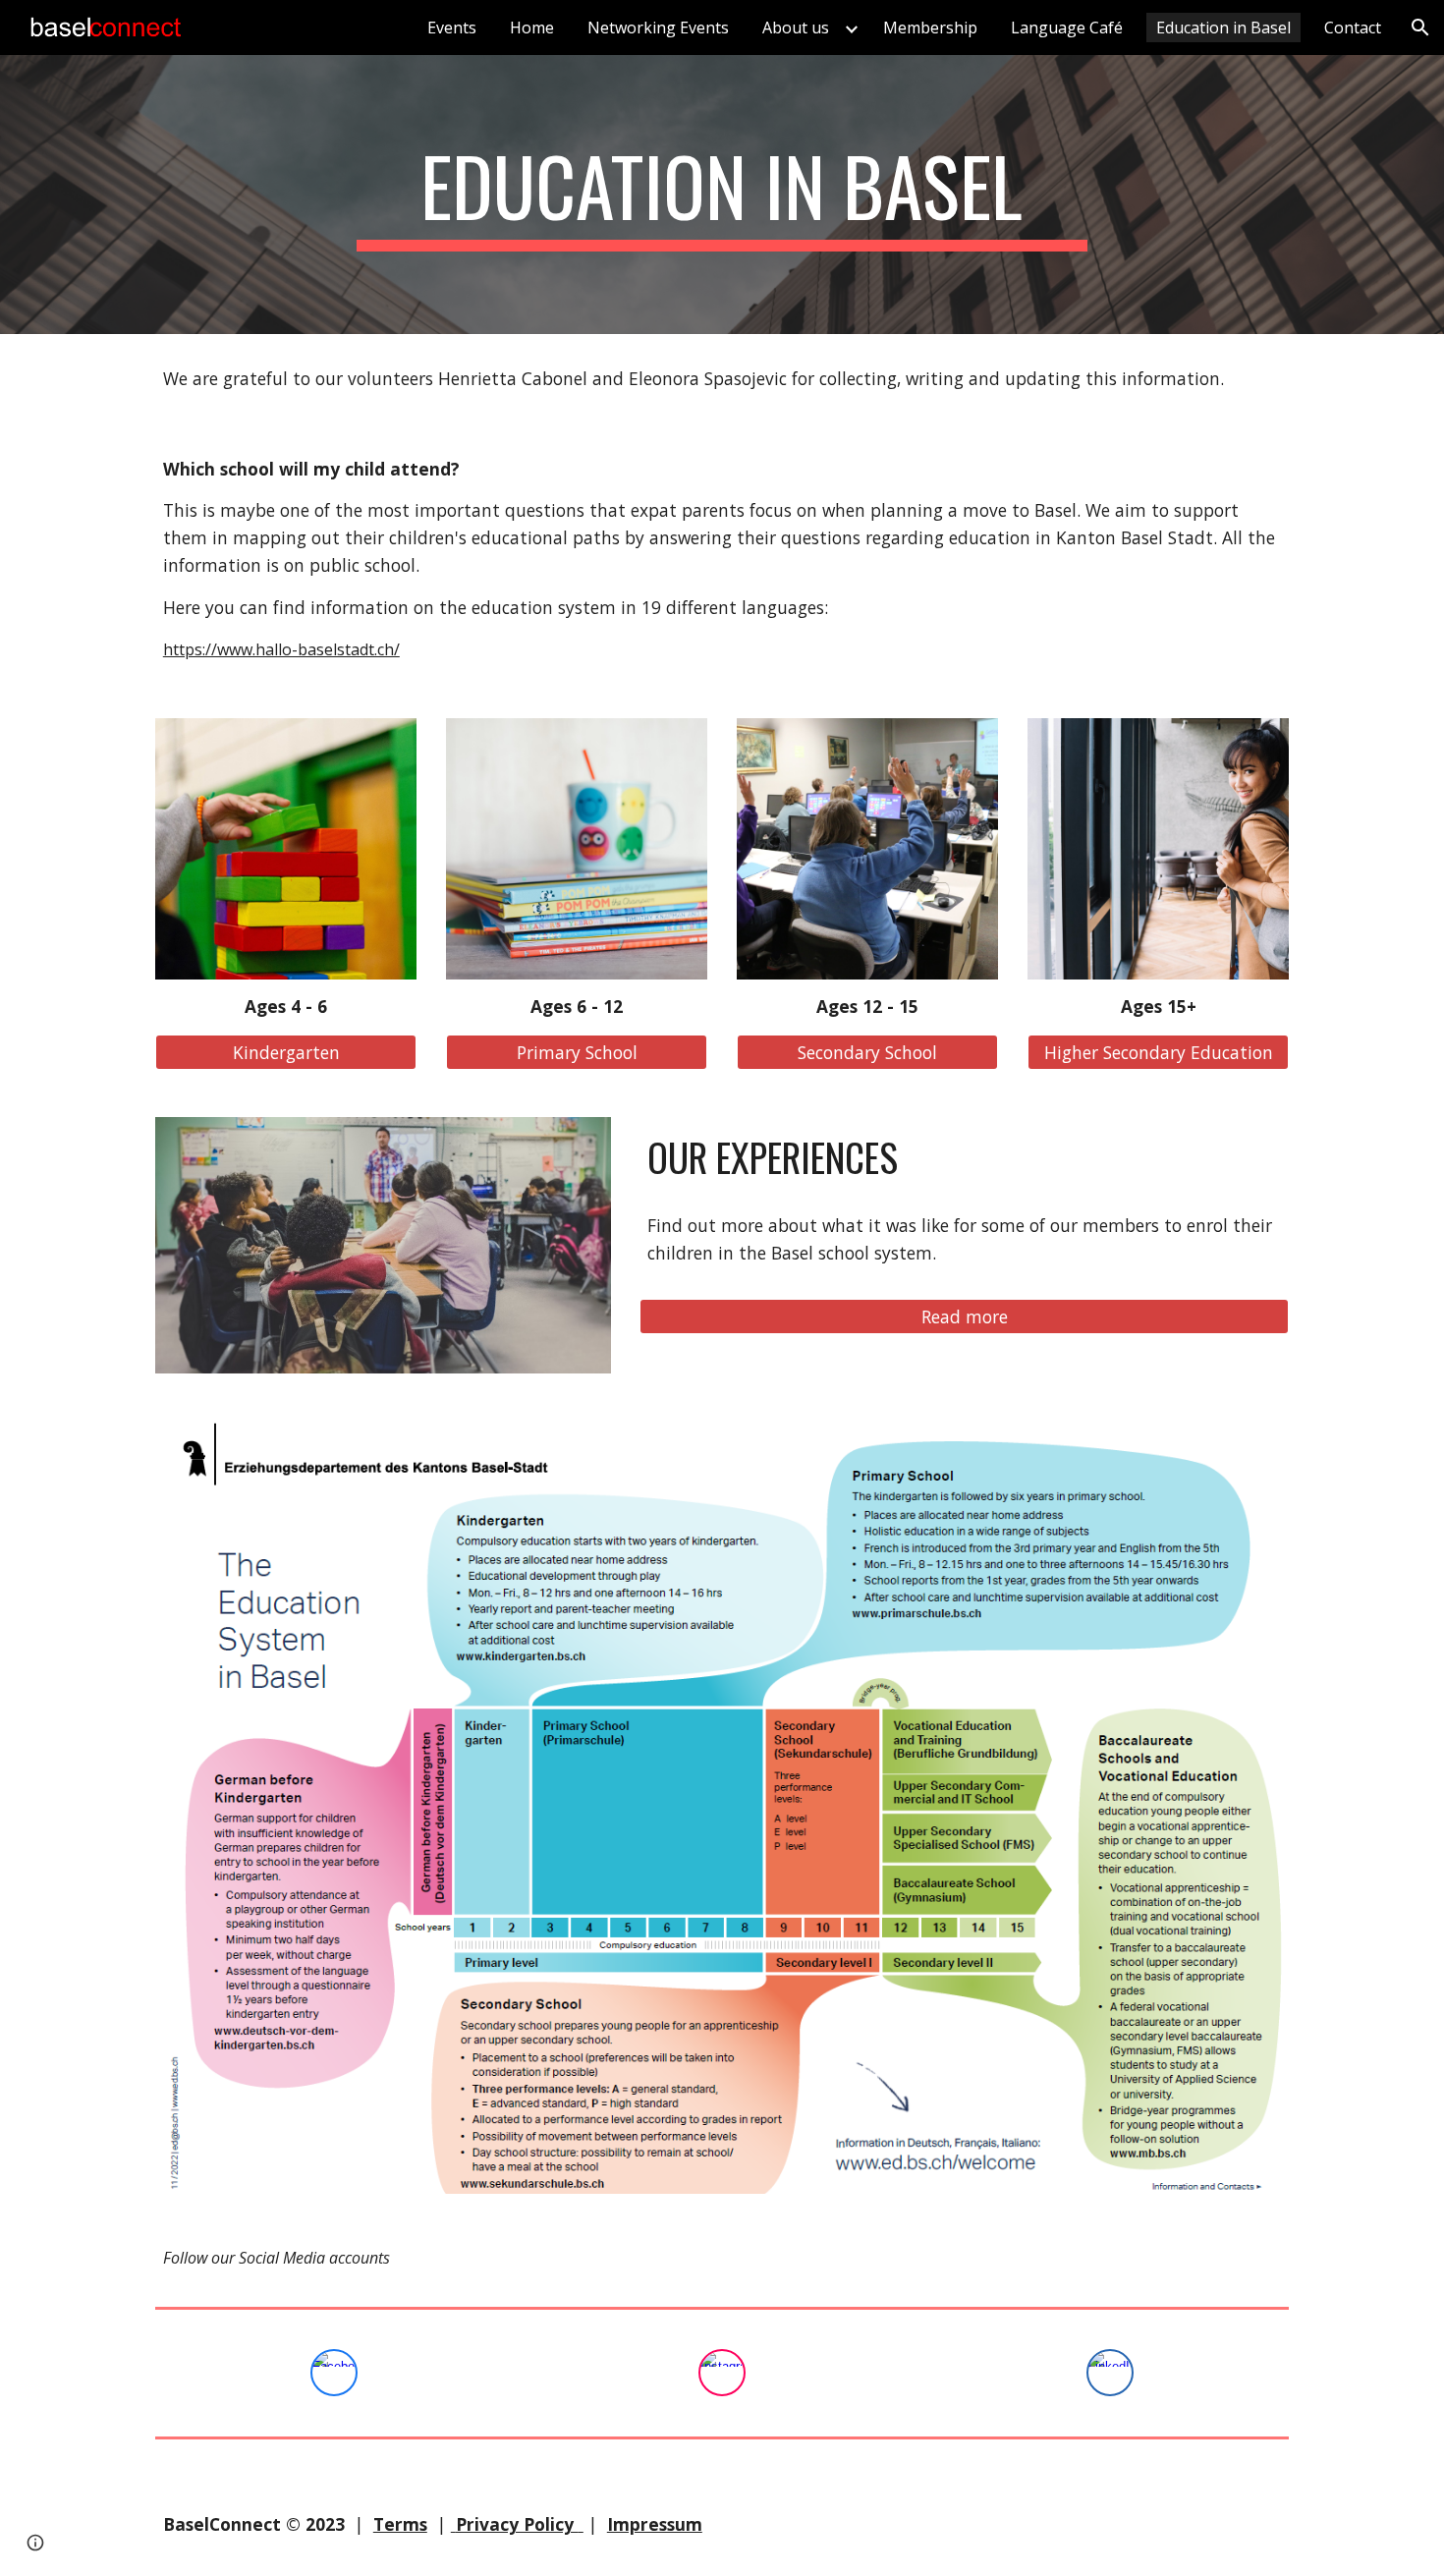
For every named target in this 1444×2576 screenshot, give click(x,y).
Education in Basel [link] (1223, 28)
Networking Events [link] (658, 28)
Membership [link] (930, 28)
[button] (1420, 28)
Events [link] (452, 28)
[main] (722, 195)
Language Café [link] (1067, 28)
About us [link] (796, 28)
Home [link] (532, 28)
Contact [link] (1353, 28)
